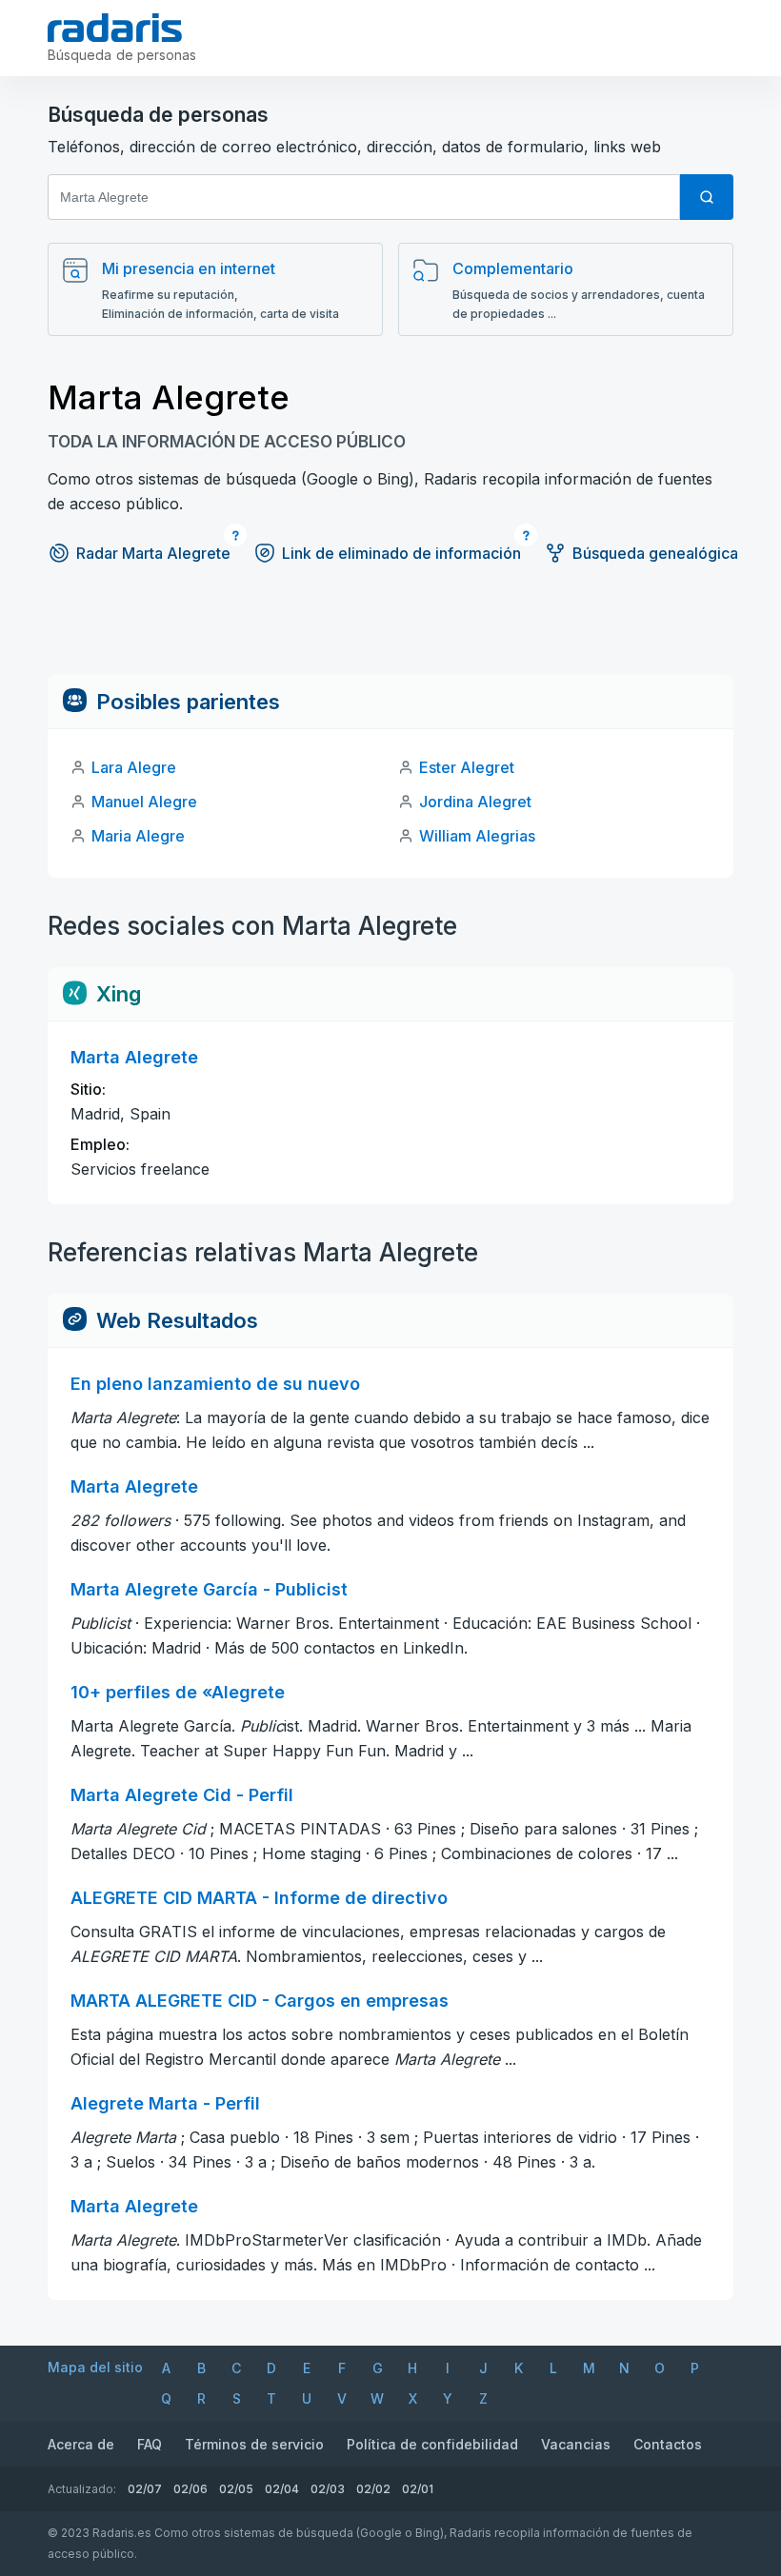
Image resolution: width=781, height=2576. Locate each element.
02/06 (190, 2489)
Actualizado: (82, 2489)
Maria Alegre (138, 836)
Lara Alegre (134, 767)
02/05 (236, 2489)
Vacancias (576, 2444)
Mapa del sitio (95, 2367)
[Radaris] (115, 28)
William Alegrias (477, 836)
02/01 (418, 2489)
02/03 (328, 2489)
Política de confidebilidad (432, 2444)
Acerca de (81, 2444)
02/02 (373, 2489)
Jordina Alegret (475, 802)
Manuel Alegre (144, 802)
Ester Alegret (467, 767)
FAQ (150, 2444)
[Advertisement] (390, 632)
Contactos (668, 2444)
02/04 (282, 2489)
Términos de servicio (254, 2444)
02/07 (145, 2489)
